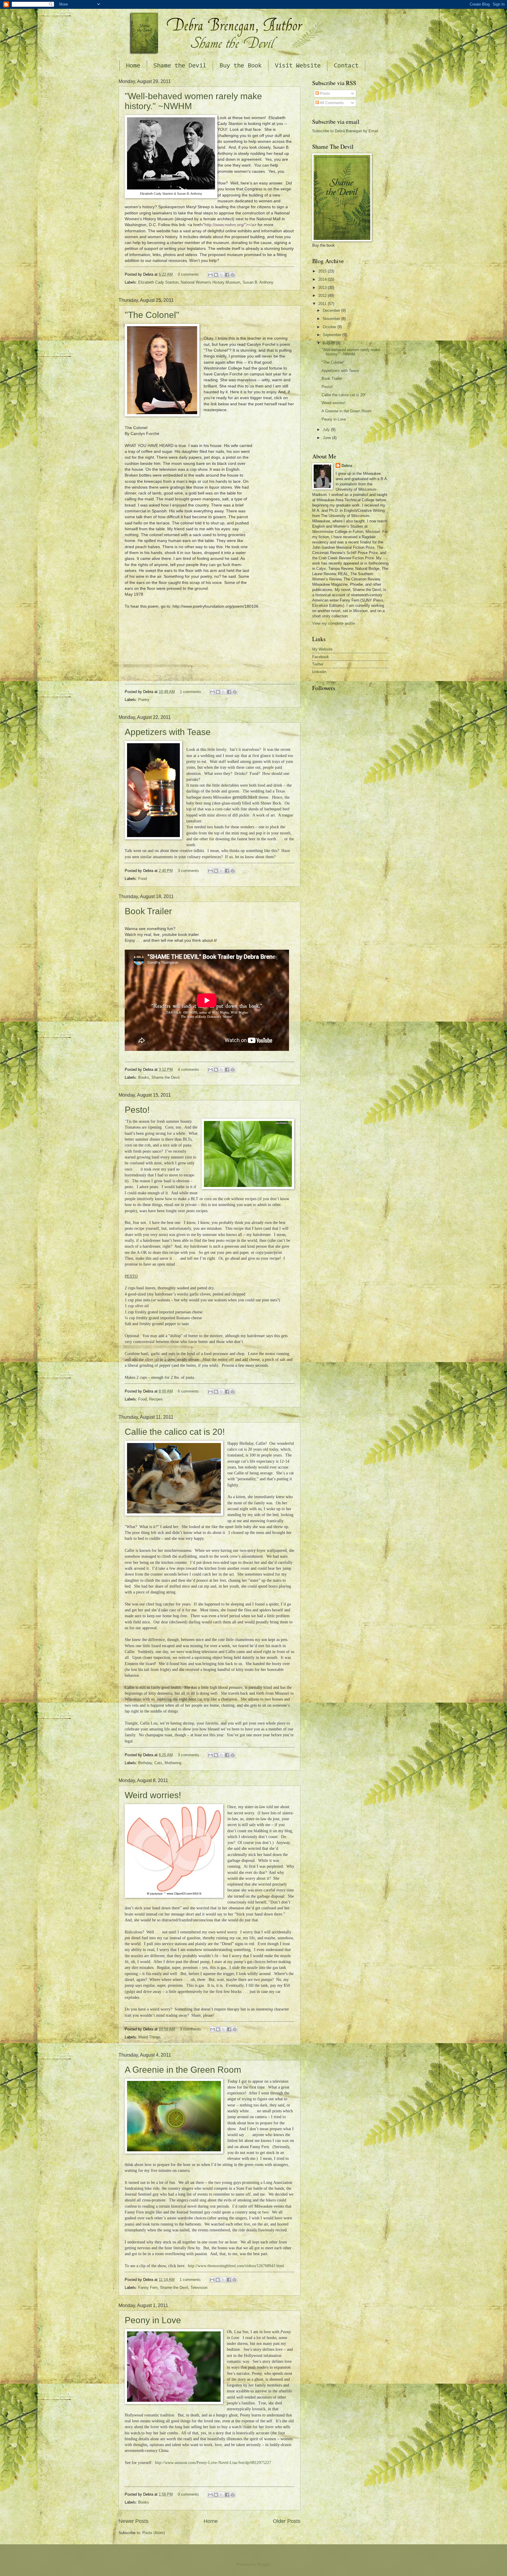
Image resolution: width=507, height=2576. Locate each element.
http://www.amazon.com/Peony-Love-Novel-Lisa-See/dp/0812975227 (213, 2463)
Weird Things (149, 2037)
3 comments (188, 871)
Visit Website (298, 66)
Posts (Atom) (154, 2533)
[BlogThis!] (216, 275)
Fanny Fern (148, 2288)
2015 (323, 271)
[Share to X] (222, 275)
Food (142, 879)
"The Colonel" (152, 315)
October (330, 327)
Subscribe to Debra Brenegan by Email (345, 131)
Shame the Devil (180, 66)
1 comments (190, 692)
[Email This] (210, 275)
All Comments (331, 103)
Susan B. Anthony (258, 282)
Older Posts (287, 2521)
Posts (325, 93)
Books (144, 1077)
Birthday (145, 1763)
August (329, 343)
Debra (347, 466)
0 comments (188, 274)
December (332, 310)
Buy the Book (241, 66)
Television (199, 2288)
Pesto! (137, 1110)
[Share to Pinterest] (233, 275)
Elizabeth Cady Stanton (158, 282)
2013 (323, 288)
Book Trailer (148, 911)
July (327, 430)
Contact (346, 66)
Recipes (156, 1399)
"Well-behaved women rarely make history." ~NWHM (351, 352)
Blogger (264, 2564)
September (333, 335)
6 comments (188, 1391)
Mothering (173, 1763)
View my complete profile (334, 623)
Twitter (318, 664)
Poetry (144, 700)
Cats (158, 1763)
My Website (322, 649)
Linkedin (319, 672)
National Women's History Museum (211, 282)
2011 (323, 304)
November (332, 319)
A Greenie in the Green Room (183, 2070)
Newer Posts (133, 2521)
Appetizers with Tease (168, 732)
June (327, 438)
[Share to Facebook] (227, 275)
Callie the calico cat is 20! (175, 1432)
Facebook (321, 657)
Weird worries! (153, 1795)
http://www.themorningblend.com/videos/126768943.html (236, 2266)
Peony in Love (153, 2320)
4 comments (188, 1069)
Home (133, 66)
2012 (323, 295)
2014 (323, 279)
